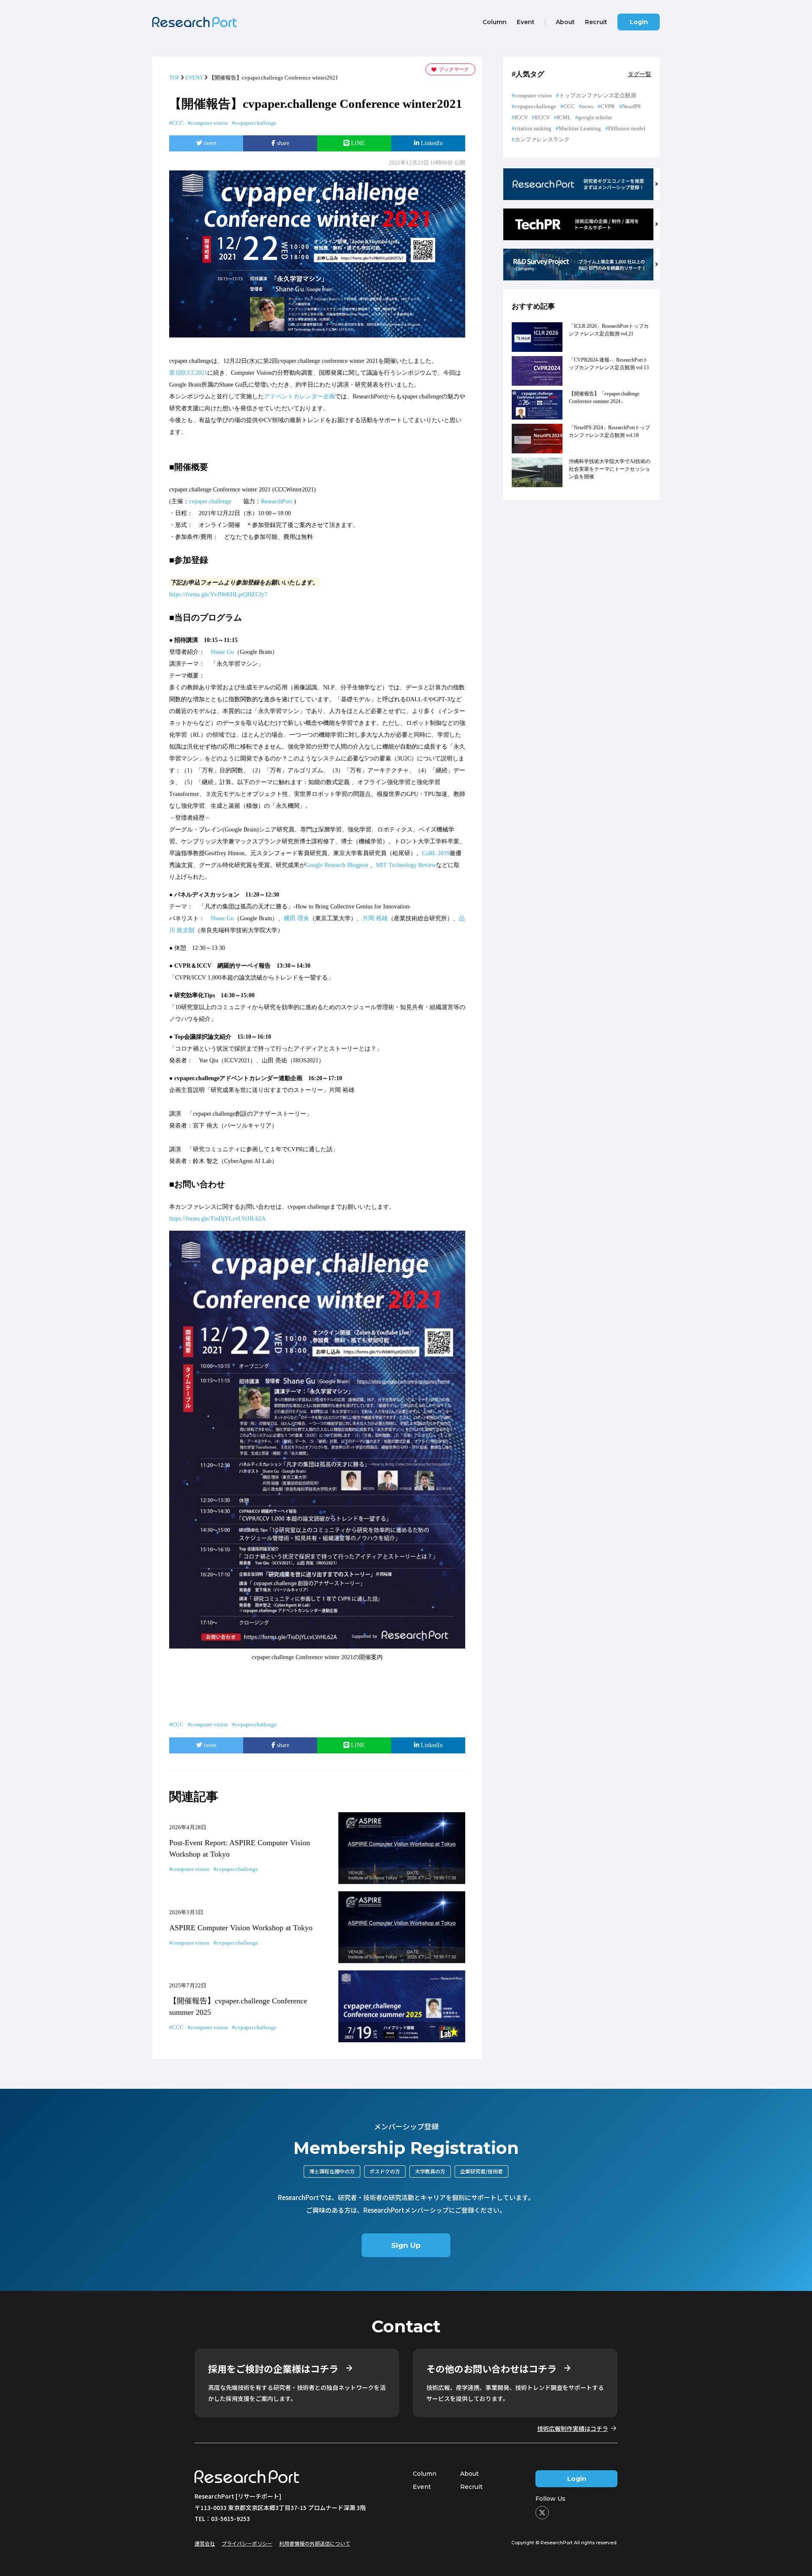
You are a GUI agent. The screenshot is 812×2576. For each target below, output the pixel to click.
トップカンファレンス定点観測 (598, 95)
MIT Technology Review (406, 865)
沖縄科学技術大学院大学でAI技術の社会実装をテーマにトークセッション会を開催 (610, 469)
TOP (174, 78)
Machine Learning (580, 128)
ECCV (542, 117)
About (469, 2474)
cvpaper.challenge (256, 123)
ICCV (521, 117)
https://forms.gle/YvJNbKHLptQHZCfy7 (218, 594)
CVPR (608, 106)
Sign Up (406, 2245)
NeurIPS (631, 106)
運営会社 (205, 2543)
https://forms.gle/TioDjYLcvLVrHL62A (217, 1219)
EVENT (194, 78)
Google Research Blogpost (337, 865)
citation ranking (533, 128)
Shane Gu (222, 652)
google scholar (595, 117)
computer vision (209, 123)
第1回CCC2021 (188, 373)
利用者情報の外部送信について (315, 2543)
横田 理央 (296, 918)
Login (639, 22)
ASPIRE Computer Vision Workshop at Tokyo (241, 1928)
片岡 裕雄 (375, 918)
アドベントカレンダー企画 (299, 396)
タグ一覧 (639, 74)
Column (425, 2474)
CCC (178, 123)
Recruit (471, 2487)
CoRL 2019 (436, 853)
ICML (564, 117)
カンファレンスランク (542, 139)
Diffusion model (627, 128)
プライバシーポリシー (247, 2543)
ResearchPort (277, 501)
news (588, 106)
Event (422, 2487)
